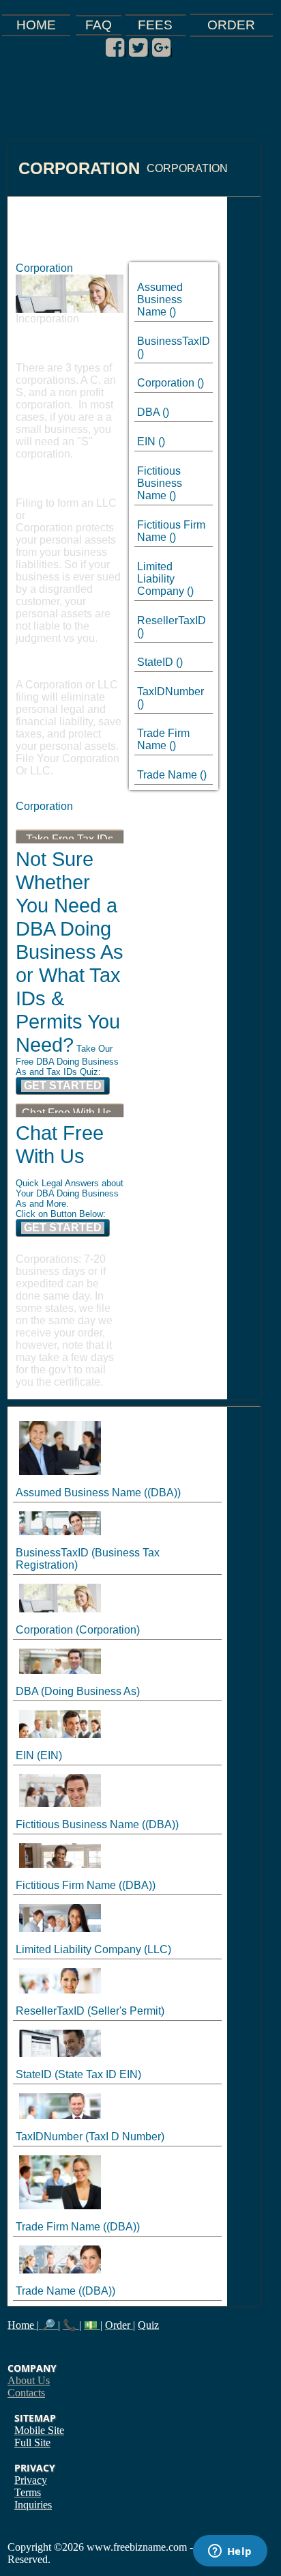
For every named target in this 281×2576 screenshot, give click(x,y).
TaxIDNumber (171, 691)
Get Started (63, 1086)
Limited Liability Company (161, 579)
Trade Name (167, 775)
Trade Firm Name (163, 739)
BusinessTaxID (174, 341)
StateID (155, 662)
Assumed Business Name (160, 299)
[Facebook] (115, 48)
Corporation (166, 383)
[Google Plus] (161, 48)
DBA (148, 412)
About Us (29, 2380)
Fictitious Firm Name (66, 1885)
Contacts (26, 2393)
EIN (146, 442)
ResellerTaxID (172, 620)
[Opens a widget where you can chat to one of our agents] (230, 2552)
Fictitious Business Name (160, 483)
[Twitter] (138, 48)
